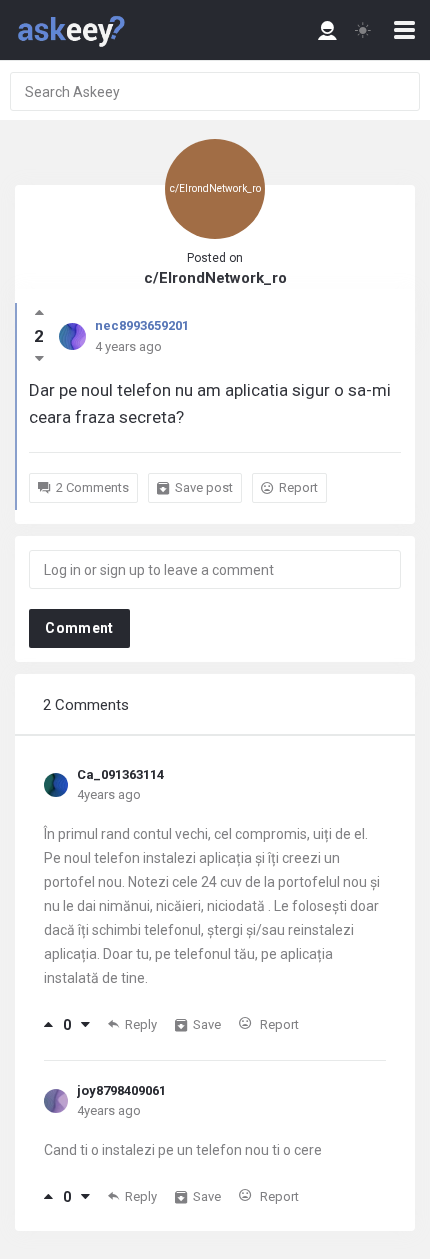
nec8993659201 (142, 325)
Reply (141, 1024)
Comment (79, 628)
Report (298, 487)
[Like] (48, 1025)
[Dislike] (85, 1025)
